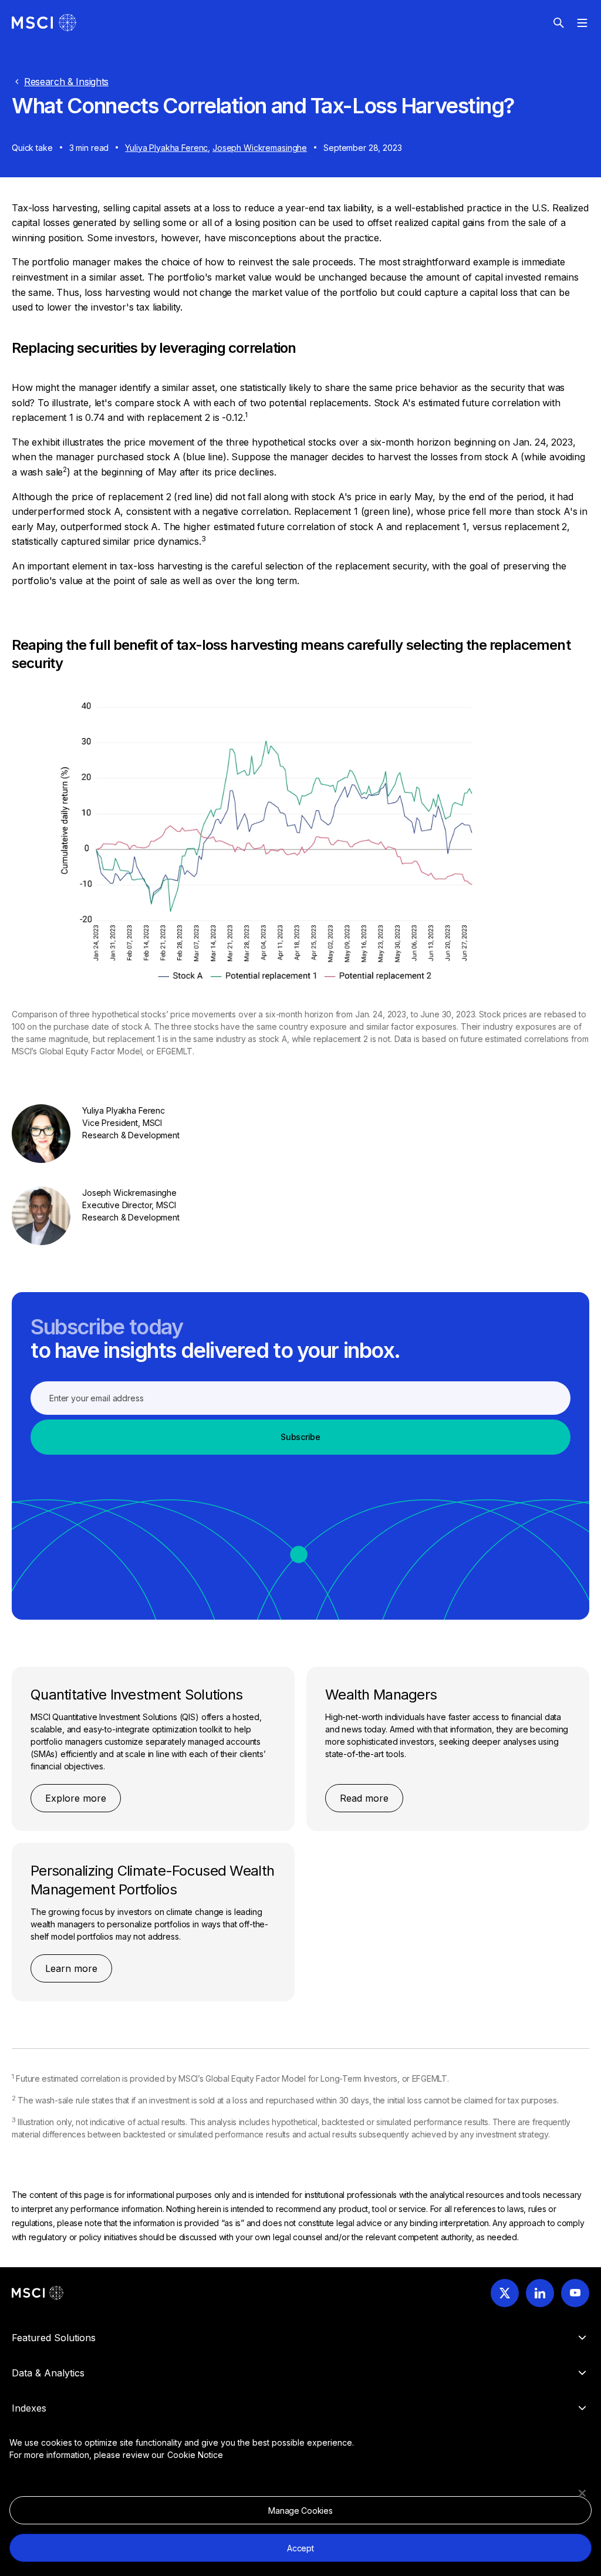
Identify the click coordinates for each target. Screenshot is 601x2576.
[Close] (582, 2493)
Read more (364, 1798)
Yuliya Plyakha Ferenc (166, 148)
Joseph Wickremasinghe (260, 148)
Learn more (71, 1968)
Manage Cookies (300, 2511)
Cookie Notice (195, 2455)
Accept (300, 2548)
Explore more (76, 1798)
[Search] (559, 23)
